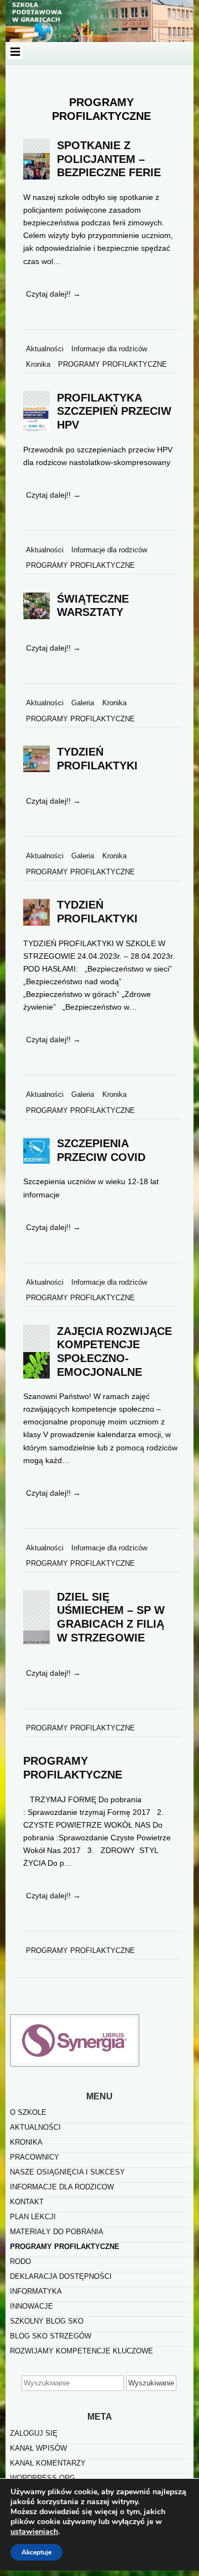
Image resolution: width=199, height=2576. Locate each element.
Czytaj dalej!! (53, 294)
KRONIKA (26, 2142)
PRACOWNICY (35, 2157)
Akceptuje (36, 2552)
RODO (20, 2261)
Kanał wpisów (38, 2448)
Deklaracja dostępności (61, 2276)
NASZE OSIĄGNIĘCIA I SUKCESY (67, 2172)
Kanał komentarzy (48, 2463)
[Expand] (15, 52)
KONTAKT (27, 2202)
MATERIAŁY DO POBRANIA (57, 2232)
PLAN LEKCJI (33, 2217)
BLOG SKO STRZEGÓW (51, 2336)
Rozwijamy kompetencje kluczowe (82, 2351)
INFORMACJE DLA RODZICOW (62, 2187)
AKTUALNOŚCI (35, 2127)
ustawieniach (34, 2532)
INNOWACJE (32, 2306)
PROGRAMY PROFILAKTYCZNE (65, 2247)
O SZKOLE (28, 2112)
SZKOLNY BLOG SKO (47, 2321)
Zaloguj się (34, 2433)
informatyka (36, 2291)
